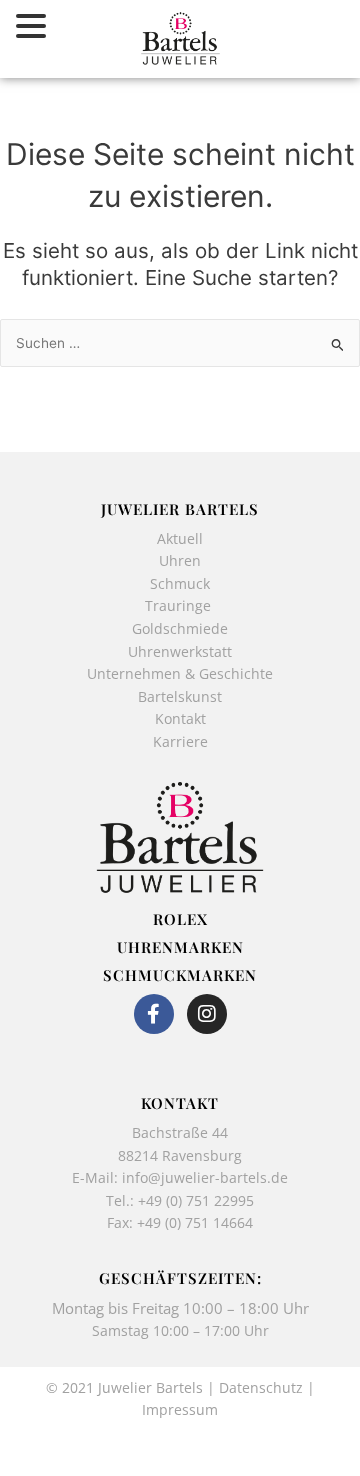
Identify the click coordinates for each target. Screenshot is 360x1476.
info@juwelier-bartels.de (205, 1177)
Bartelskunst (180, 696)
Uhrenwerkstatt (180, 651)
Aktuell (180, 538)
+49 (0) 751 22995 (196, 1200)
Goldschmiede (180, 628)
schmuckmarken (180, 975)
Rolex (180, 919)
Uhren (180, 560)
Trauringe (180, 605)
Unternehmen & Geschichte (180, 673)
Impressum (180, 1409)
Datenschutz (261, 1387)
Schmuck (180, 583)
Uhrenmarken (180, 947)
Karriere (180, 741)
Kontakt (180, 718)
